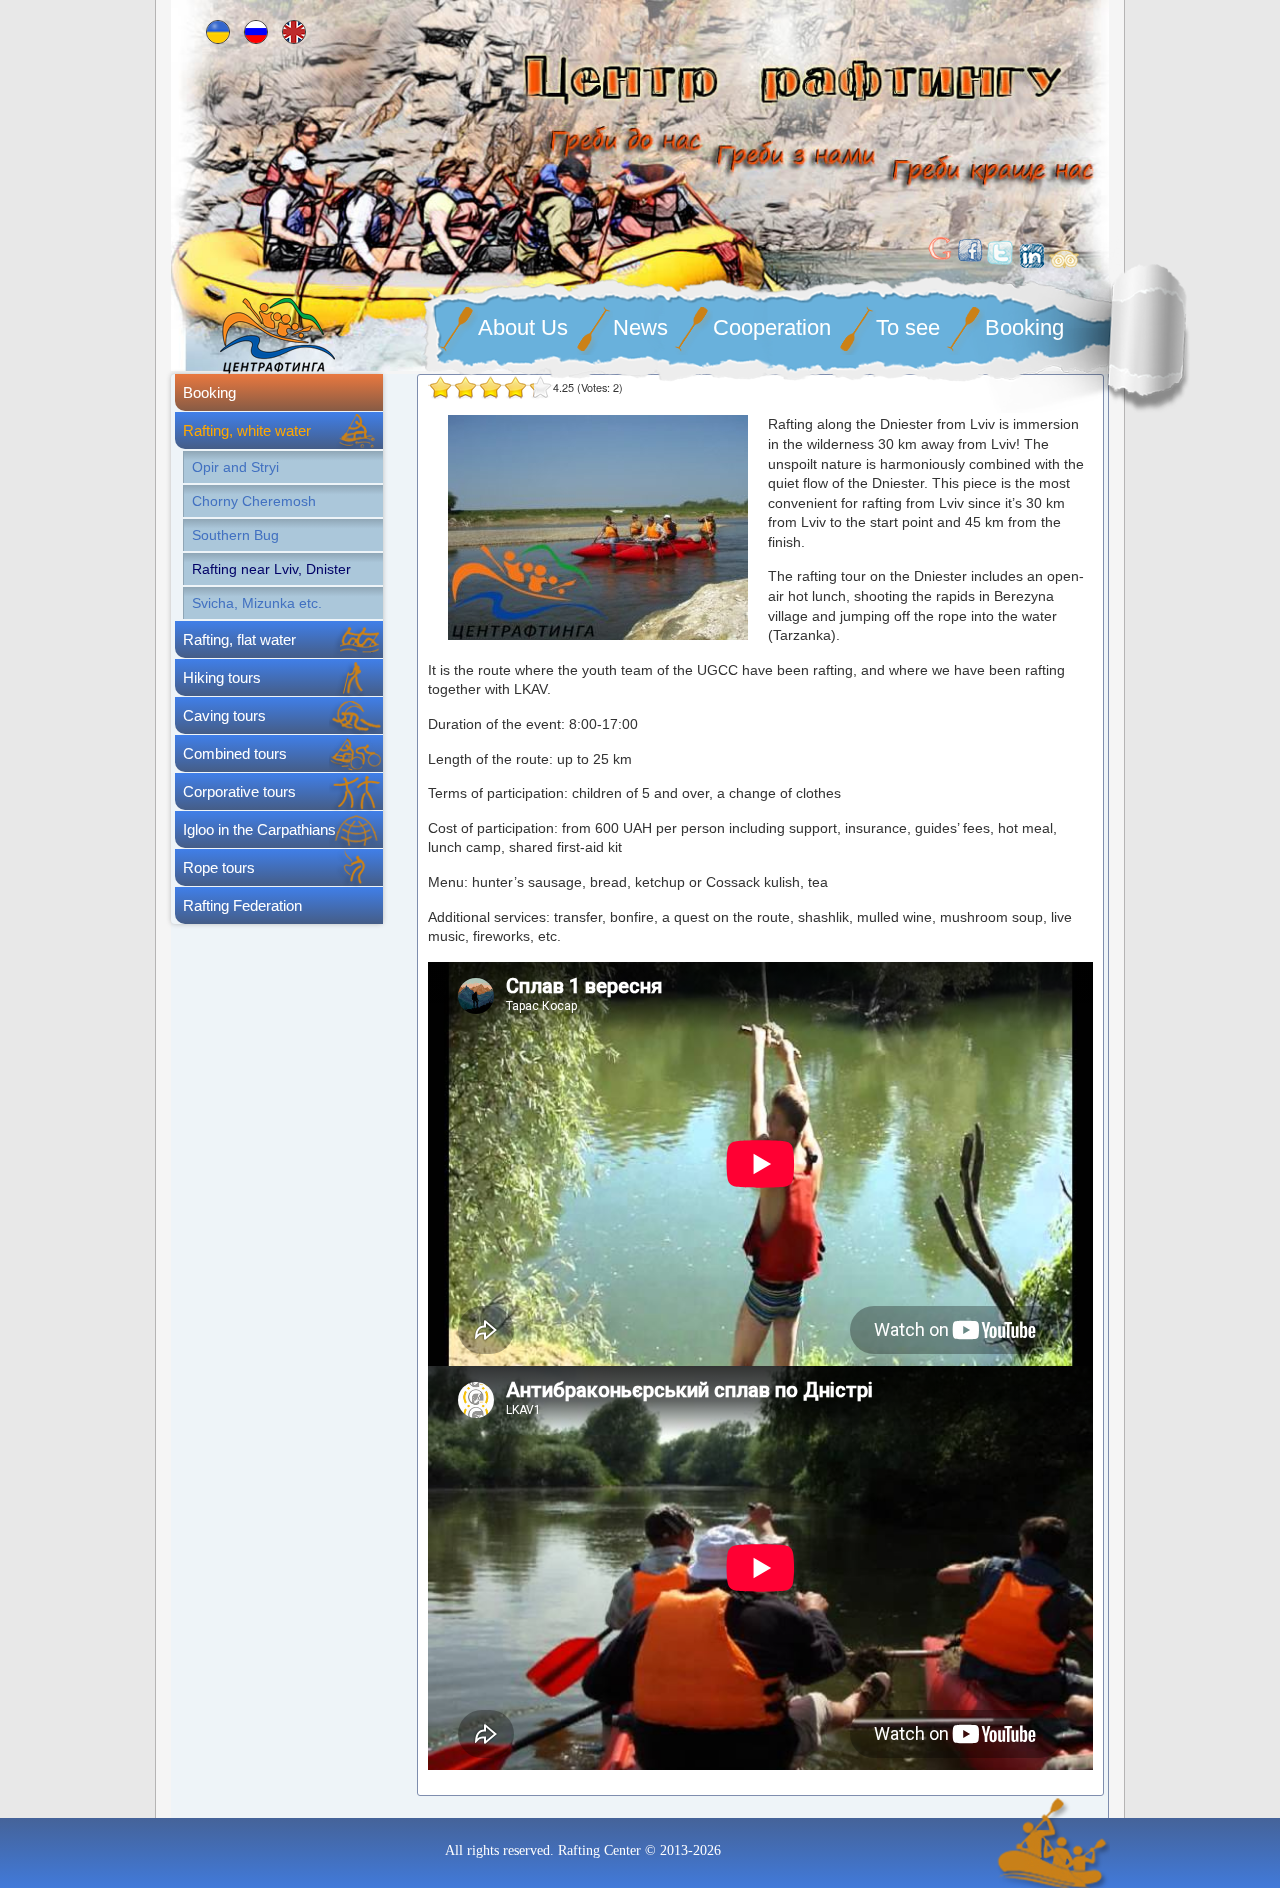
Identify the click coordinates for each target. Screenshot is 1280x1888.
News (640, 327)
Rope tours (219, 867)
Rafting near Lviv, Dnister (271, 569)
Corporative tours (239, 791)
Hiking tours (222, 677)
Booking (1024, 327)
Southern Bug (235, 535)
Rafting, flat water (239, 639)
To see (908, 327)
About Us (523, 327)
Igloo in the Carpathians (259, 829)
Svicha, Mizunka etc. (257, 603)
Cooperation (772, 327)
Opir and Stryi (235, 467)
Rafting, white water (247, 430)
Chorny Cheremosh (254, 501)
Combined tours (235, 753)
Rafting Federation (242, 905)
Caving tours (224, 715)
